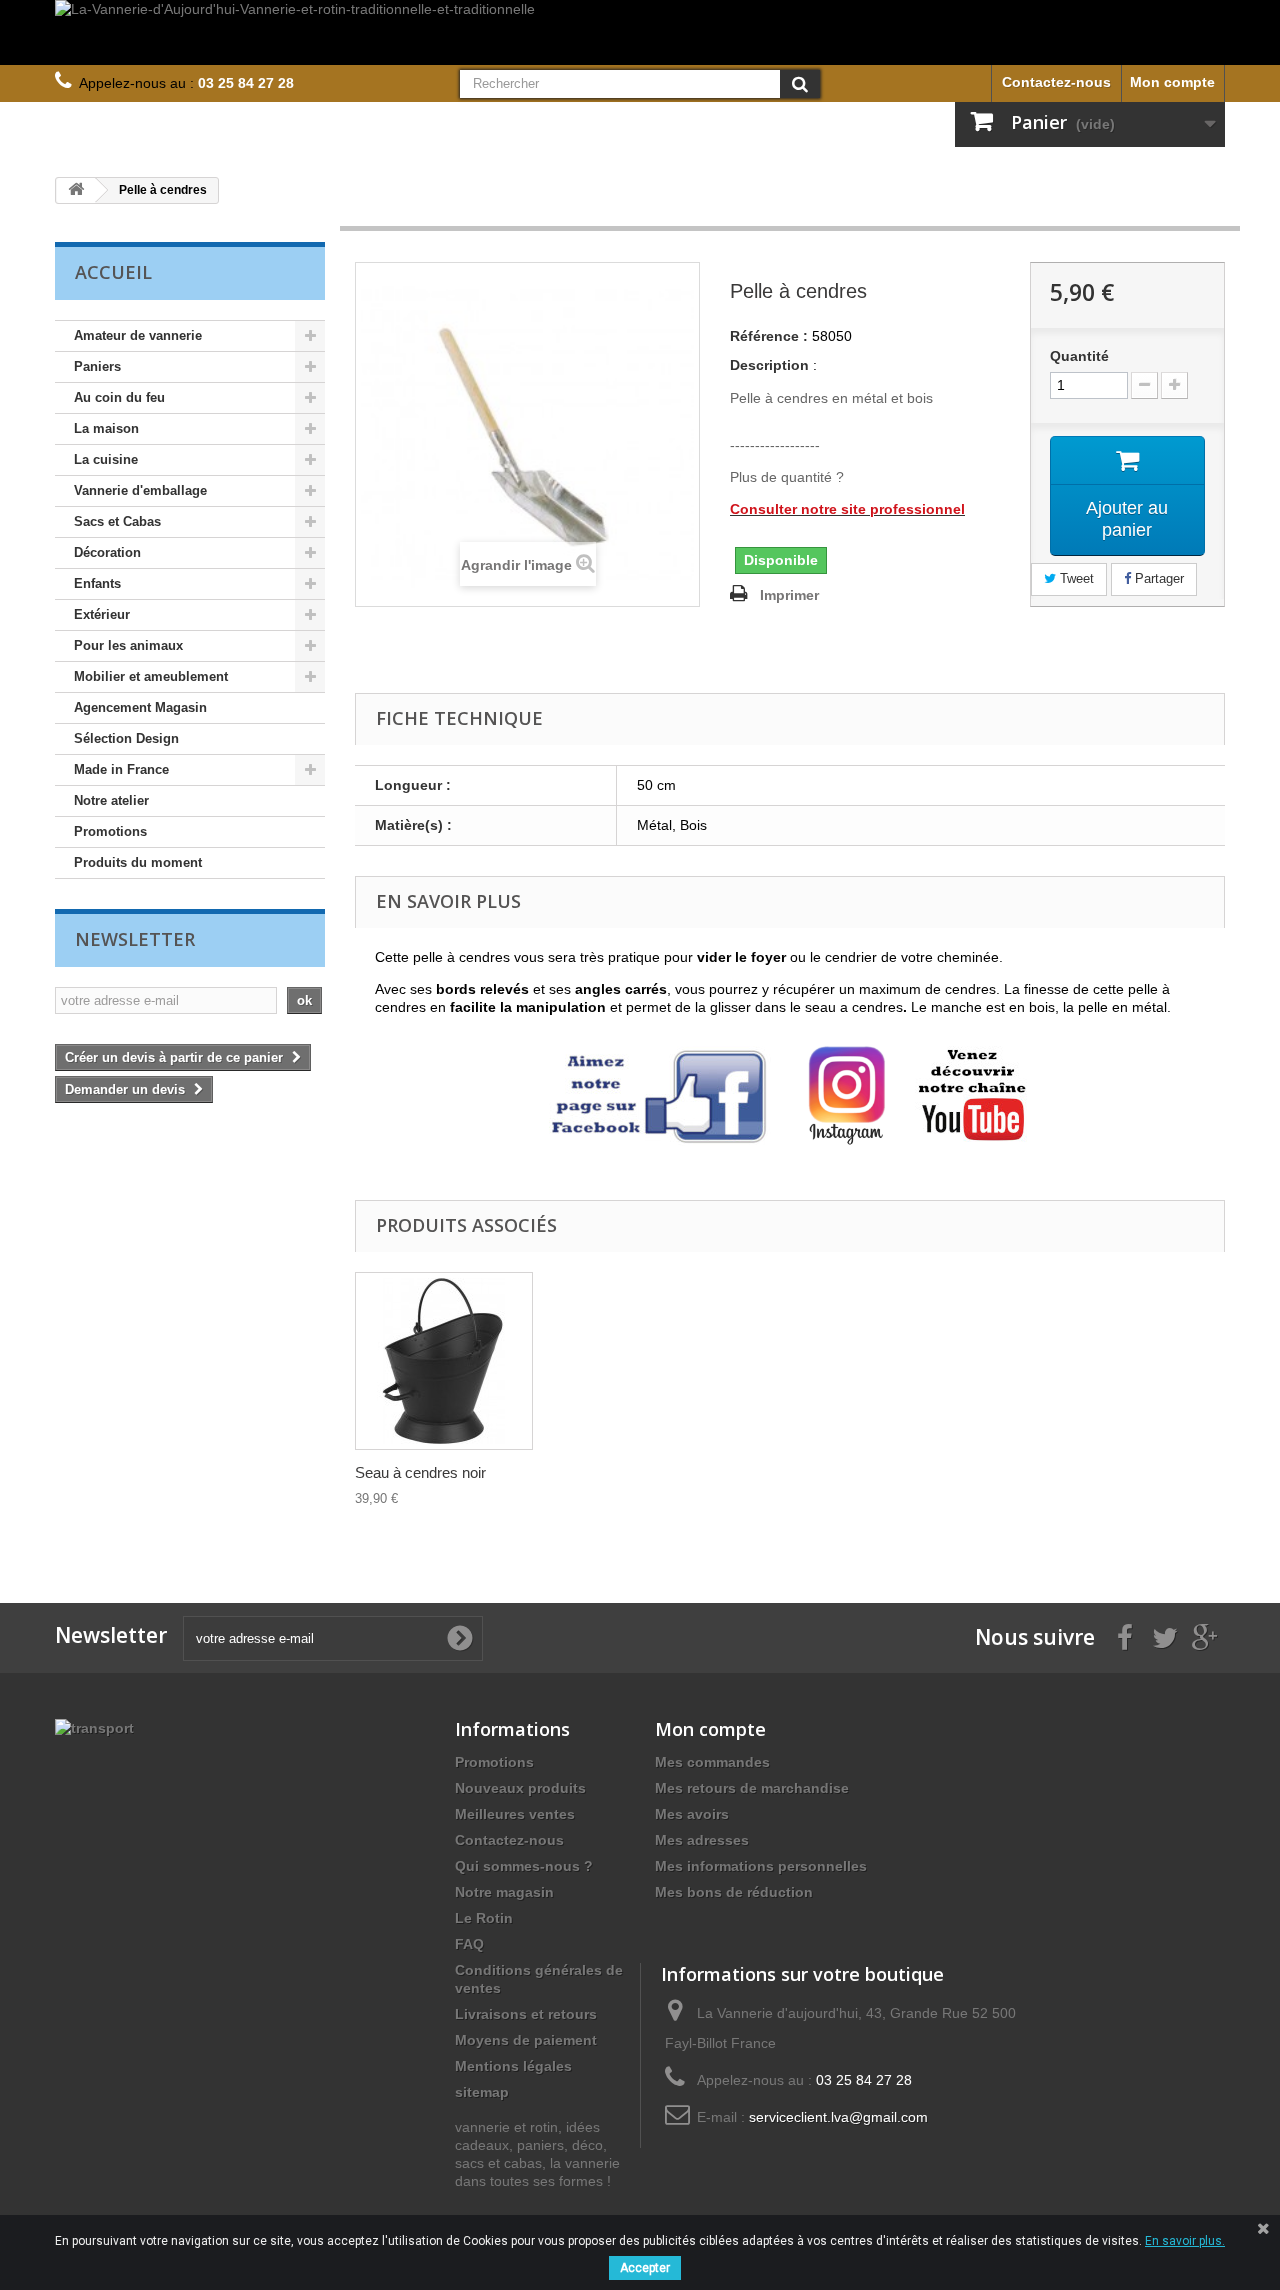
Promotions (110, 831)
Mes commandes (712, 1762)
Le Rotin (484, 1918)
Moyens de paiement (526, 2040)
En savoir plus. (1185, 2241)
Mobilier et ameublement (151, 676)
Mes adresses (702, 1840)
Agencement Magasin (140, 707)
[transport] (94, 1727)
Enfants (97, 583)
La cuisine (106, 459)
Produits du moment (138, 862)
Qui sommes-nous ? (524, 1866)
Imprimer (789, 595)
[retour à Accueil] (76, 190)
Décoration (107, 552)
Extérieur (102, 614)
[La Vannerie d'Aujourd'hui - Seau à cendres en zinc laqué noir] (444, 1361)
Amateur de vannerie (138, 335)
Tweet (1075, 578)
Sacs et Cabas (117, 521)
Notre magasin (504, 1892)
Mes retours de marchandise (752, 1788)
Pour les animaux (128, 645)
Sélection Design (126, 738)
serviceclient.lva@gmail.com (838, 2117)
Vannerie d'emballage (140, 490)
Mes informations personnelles (761, 1866)
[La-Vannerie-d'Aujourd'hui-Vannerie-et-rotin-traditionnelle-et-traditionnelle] (640, 32)
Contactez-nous (1056, 82)
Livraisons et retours (526, 2014)
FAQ (469, 1944)
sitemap (482, 2092)
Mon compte (1172, 82)
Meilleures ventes (515, 1814)
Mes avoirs (692, 1814)
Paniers (97, 366)
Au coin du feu (119, 397)
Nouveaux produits (520, 1788)
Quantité (1079, 356)
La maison (106, 428)
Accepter (645, 2268)
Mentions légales (513, 2066)
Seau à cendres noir (420, 1472)
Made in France (121, 769)
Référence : (769, 336)
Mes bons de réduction (734, 1892)
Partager (1157, 578)
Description (769, 365)
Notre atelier (111, 800)
